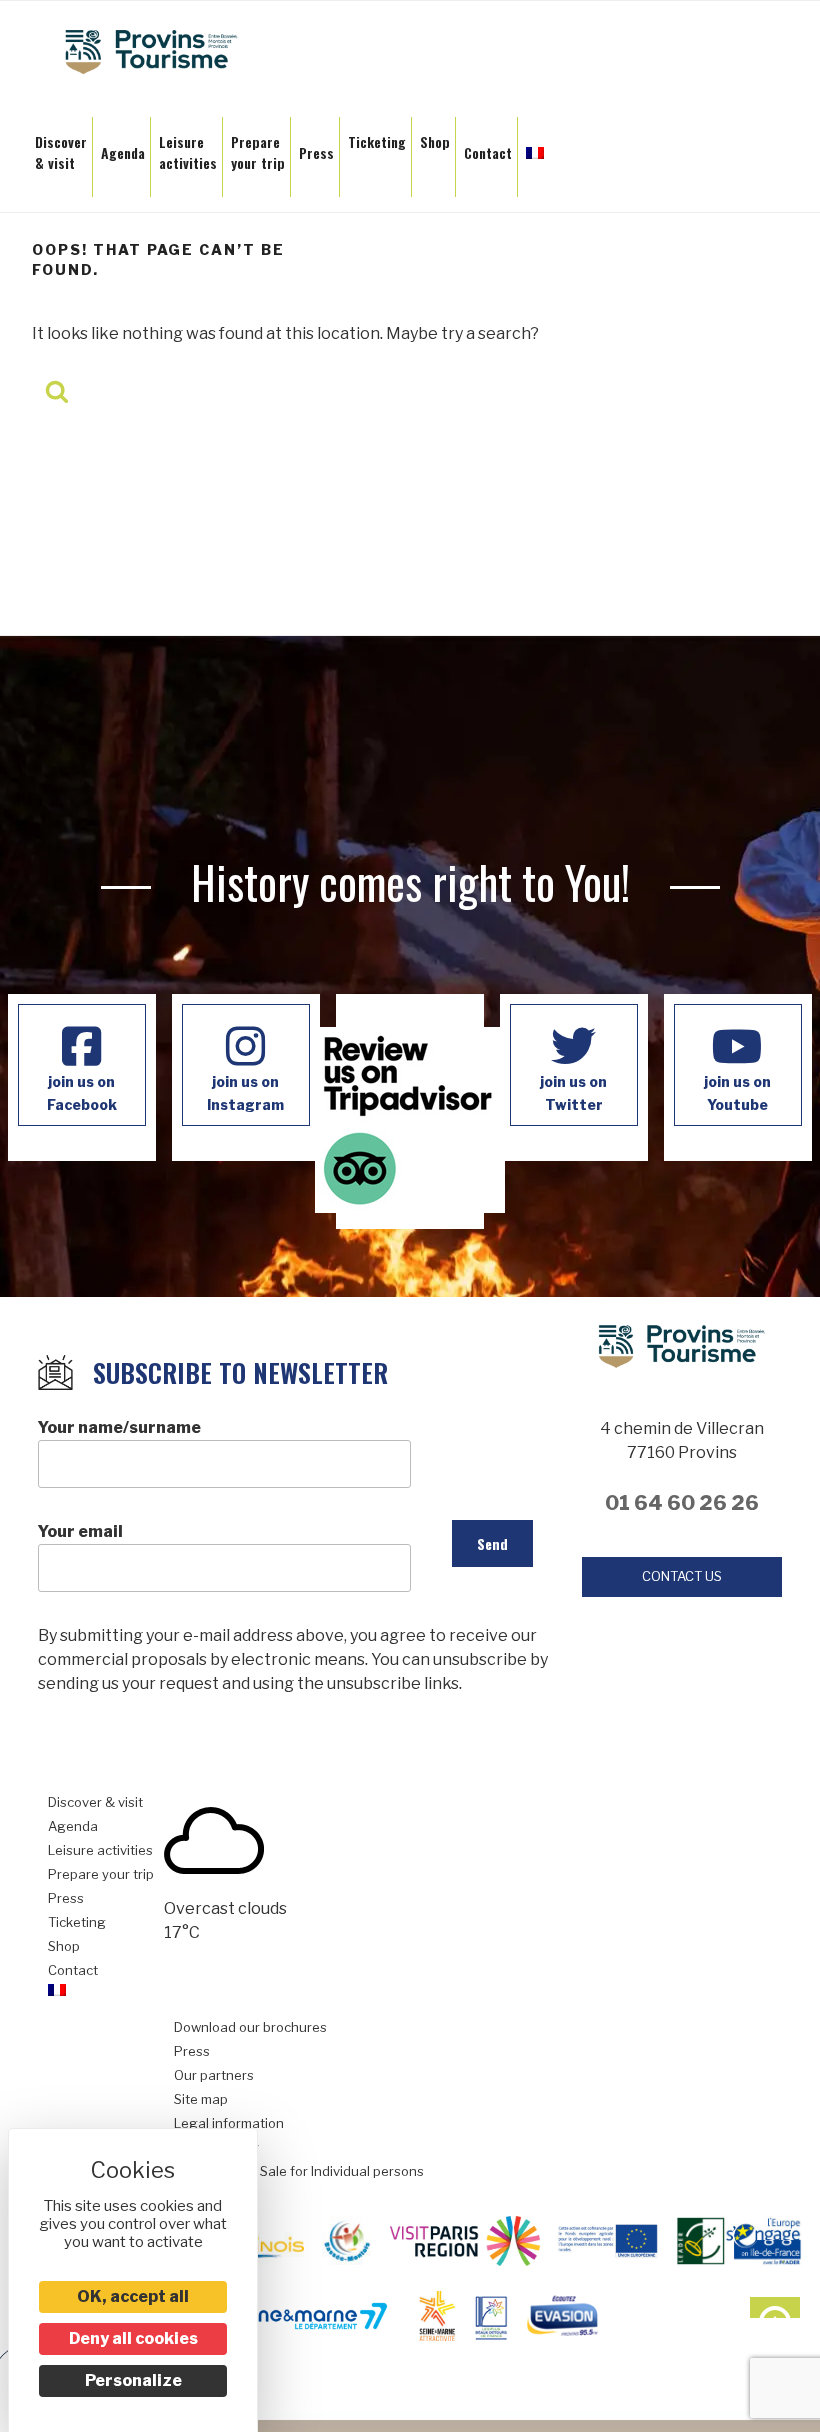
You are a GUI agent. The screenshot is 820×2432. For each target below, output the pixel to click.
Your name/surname (119, 1427)
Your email (80, 1531)
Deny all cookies (133, 2338)
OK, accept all (133, 2296)
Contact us (682, 1576)
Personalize (133, 2380)
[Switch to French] (535, 147)
